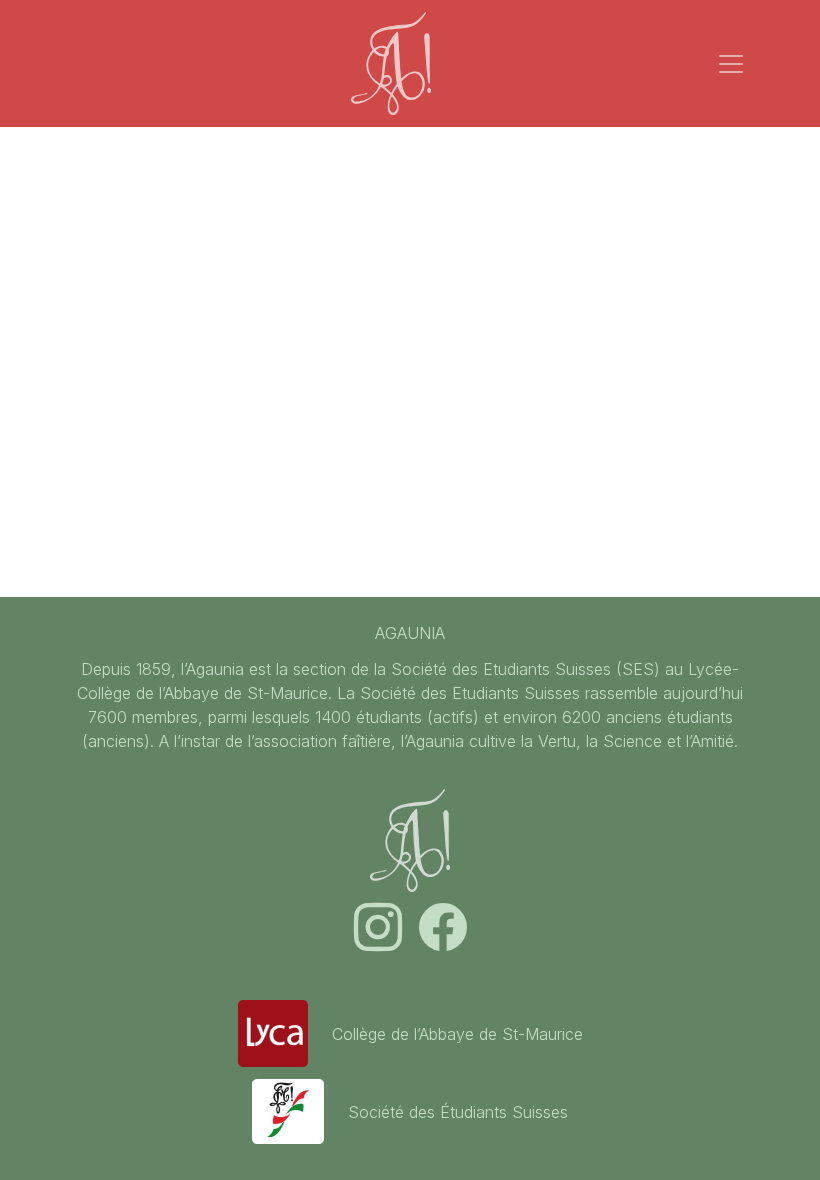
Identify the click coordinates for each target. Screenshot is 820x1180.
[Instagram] (380, 939)
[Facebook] (443, 939)
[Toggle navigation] (731, 64)
